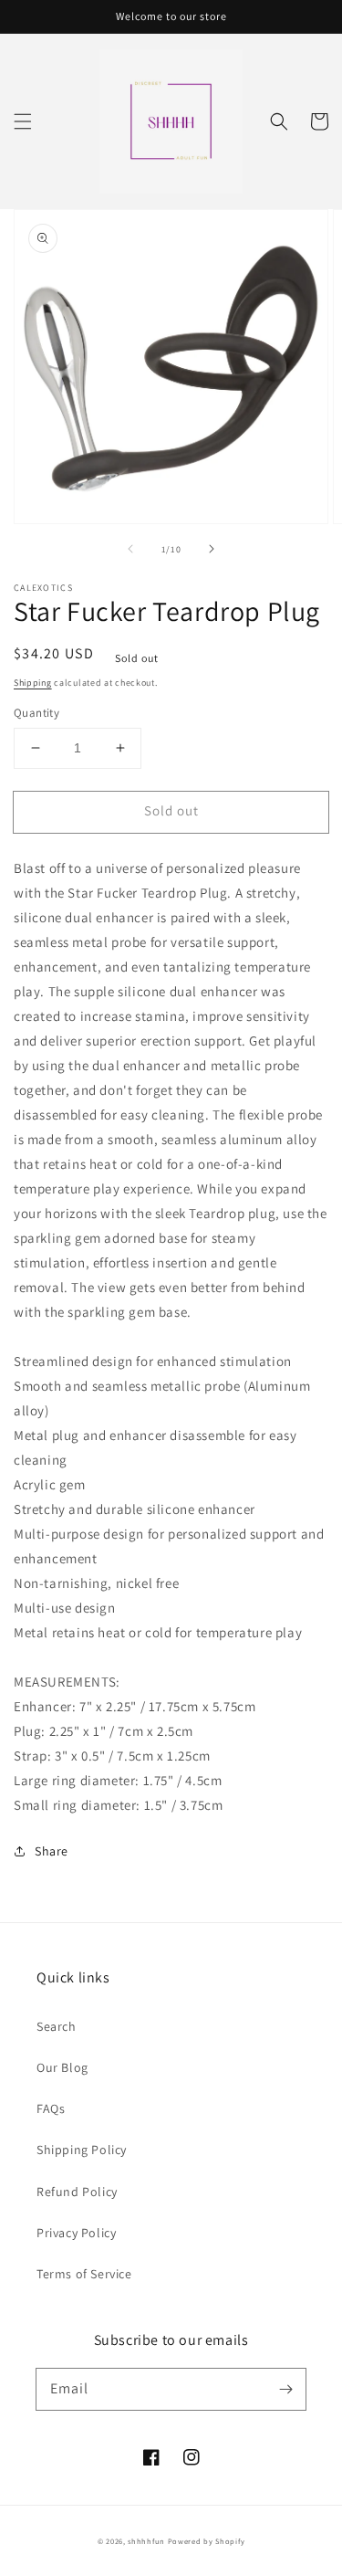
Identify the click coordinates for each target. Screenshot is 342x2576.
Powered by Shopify (207, 2541)
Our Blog (62, 2067)
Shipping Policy (82, 2150)
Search (57, 2026)
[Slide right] (212, 549)
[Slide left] (130, 549)
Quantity (36, 713)
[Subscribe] (285, 2389)
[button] (23, 121)
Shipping (33, 683)
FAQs (51, 2108)
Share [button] (52, 1851)
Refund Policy (77, 2192)
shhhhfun (146, 2541)
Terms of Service (84, 2274)
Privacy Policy (76, 2233)
